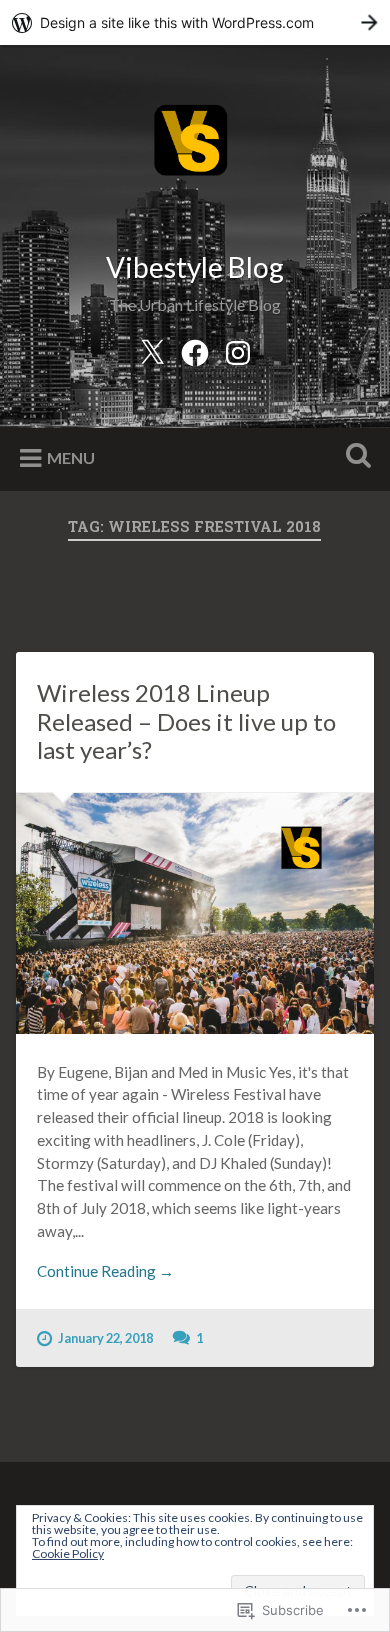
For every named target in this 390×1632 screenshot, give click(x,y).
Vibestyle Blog (195, 267)
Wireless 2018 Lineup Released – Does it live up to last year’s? (186, 721)
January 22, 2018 (105, 1338)
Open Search (355, 457)
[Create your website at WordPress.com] (195, 22)
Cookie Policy (68, 1553)
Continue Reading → (105, 1271)
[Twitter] (152, 349)
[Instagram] (238, 349)
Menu (71, 457)
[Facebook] (195, 349)
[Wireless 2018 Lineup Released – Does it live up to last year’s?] (195, 913)
